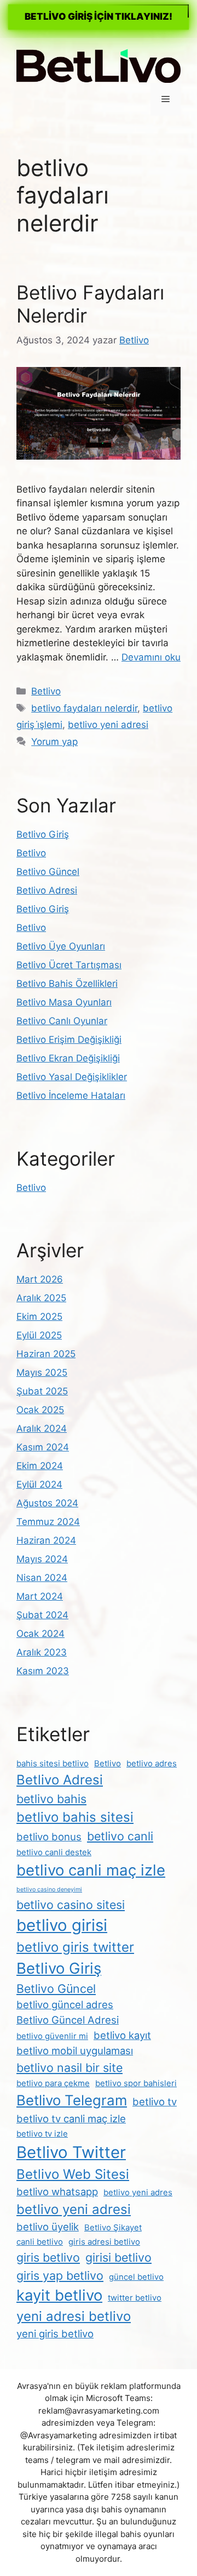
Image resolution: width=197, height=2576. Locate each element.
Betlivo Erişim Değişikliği (69, 1040)
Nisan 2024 (42, 1578)
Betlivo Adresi (47, 890)
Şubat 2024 (42, 1615)
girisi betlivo (118, 2257)
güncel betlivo (136, 2277)
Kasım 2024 (43, 1447)
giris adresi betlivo (104, 2242)
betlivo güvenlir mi (52, 2036)
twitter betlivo (135, 2298)
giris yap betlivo (60, 2275)
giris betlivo (48, 2257)
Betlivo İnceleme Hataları (71, 1095)
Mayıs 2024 (42, 1559)
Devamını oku (151, 657)
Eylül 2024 (39, 1484)
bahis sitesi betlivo (53, 1763)
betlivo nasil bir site (69, 2067)
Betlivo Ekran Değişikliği (68, 1058)
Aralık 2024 (42, 1428)
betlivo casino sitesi (71, 1905)
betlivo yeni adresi (108, 725)
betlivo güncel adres (65, 2004)
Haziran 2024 (46, 1540)
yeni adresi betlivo (74, 2316)
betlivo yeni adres (138, 2192)
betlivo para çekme (53, 2083)
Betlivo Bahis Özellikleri (67, 984)
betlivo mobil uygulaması (75, 2050)
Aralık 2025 (41, 1298)
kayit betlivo (59, 2295)
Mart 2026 (40, 1279)
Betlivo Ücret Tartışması (69, 965)
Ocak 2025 (40, 1410)
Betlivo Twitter (71, 2152)
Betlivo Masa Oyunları (64, 1002)
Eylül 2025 (39, 1335)
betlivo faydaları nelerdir (84, 708)
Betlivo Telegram (72, 2100)
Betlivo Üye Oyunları (61, 946)
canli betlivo (40, 2242)
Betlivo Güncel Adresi (68, 2020)
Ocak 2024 (40, 1634)
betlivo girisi (62, 1925)
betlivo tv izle (42, 2134)
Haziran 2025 (46, 1354)
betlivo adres (152, 1763)
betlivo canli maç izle (91, 1870)
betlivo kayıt (122, 2035)
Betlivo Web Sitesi (73, 2174)
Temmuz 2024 (48, 1522)
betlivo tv (155, 2102)
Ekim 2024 (40, 1466)
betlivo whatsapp (57, 2191)
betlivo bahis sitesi (75, 1817)
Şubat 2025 (42, 1391)
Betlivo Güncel (48, 872)
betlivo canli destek (54, 1852)
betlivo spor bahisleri (136, 2083)
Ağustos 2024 (47, 1503)
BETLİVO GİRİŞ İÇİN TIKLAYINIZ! (99, 16)
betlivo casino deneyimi (49, 1889)
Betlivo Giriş (43, 834)
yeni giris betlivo (55, 2334)
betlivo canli (120, 1836)
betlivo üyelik (48, 2227)
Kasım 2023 (43, 1671)
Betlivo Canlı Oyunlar (62, 1021)
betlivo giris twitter (75, 1947)
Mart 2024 (40, 1596)
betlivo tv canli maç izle (71, 2119)
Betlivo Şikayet (113, 2227)
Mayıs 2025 (42, 1372)
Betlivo (46, 691)
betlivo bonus (49, 1837)
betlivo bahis (51, 1799)
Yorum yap (54, 742)
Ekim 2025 (39, 1317)
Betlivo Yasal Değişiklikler (72, 1077)
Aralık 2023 (42, 1652)
